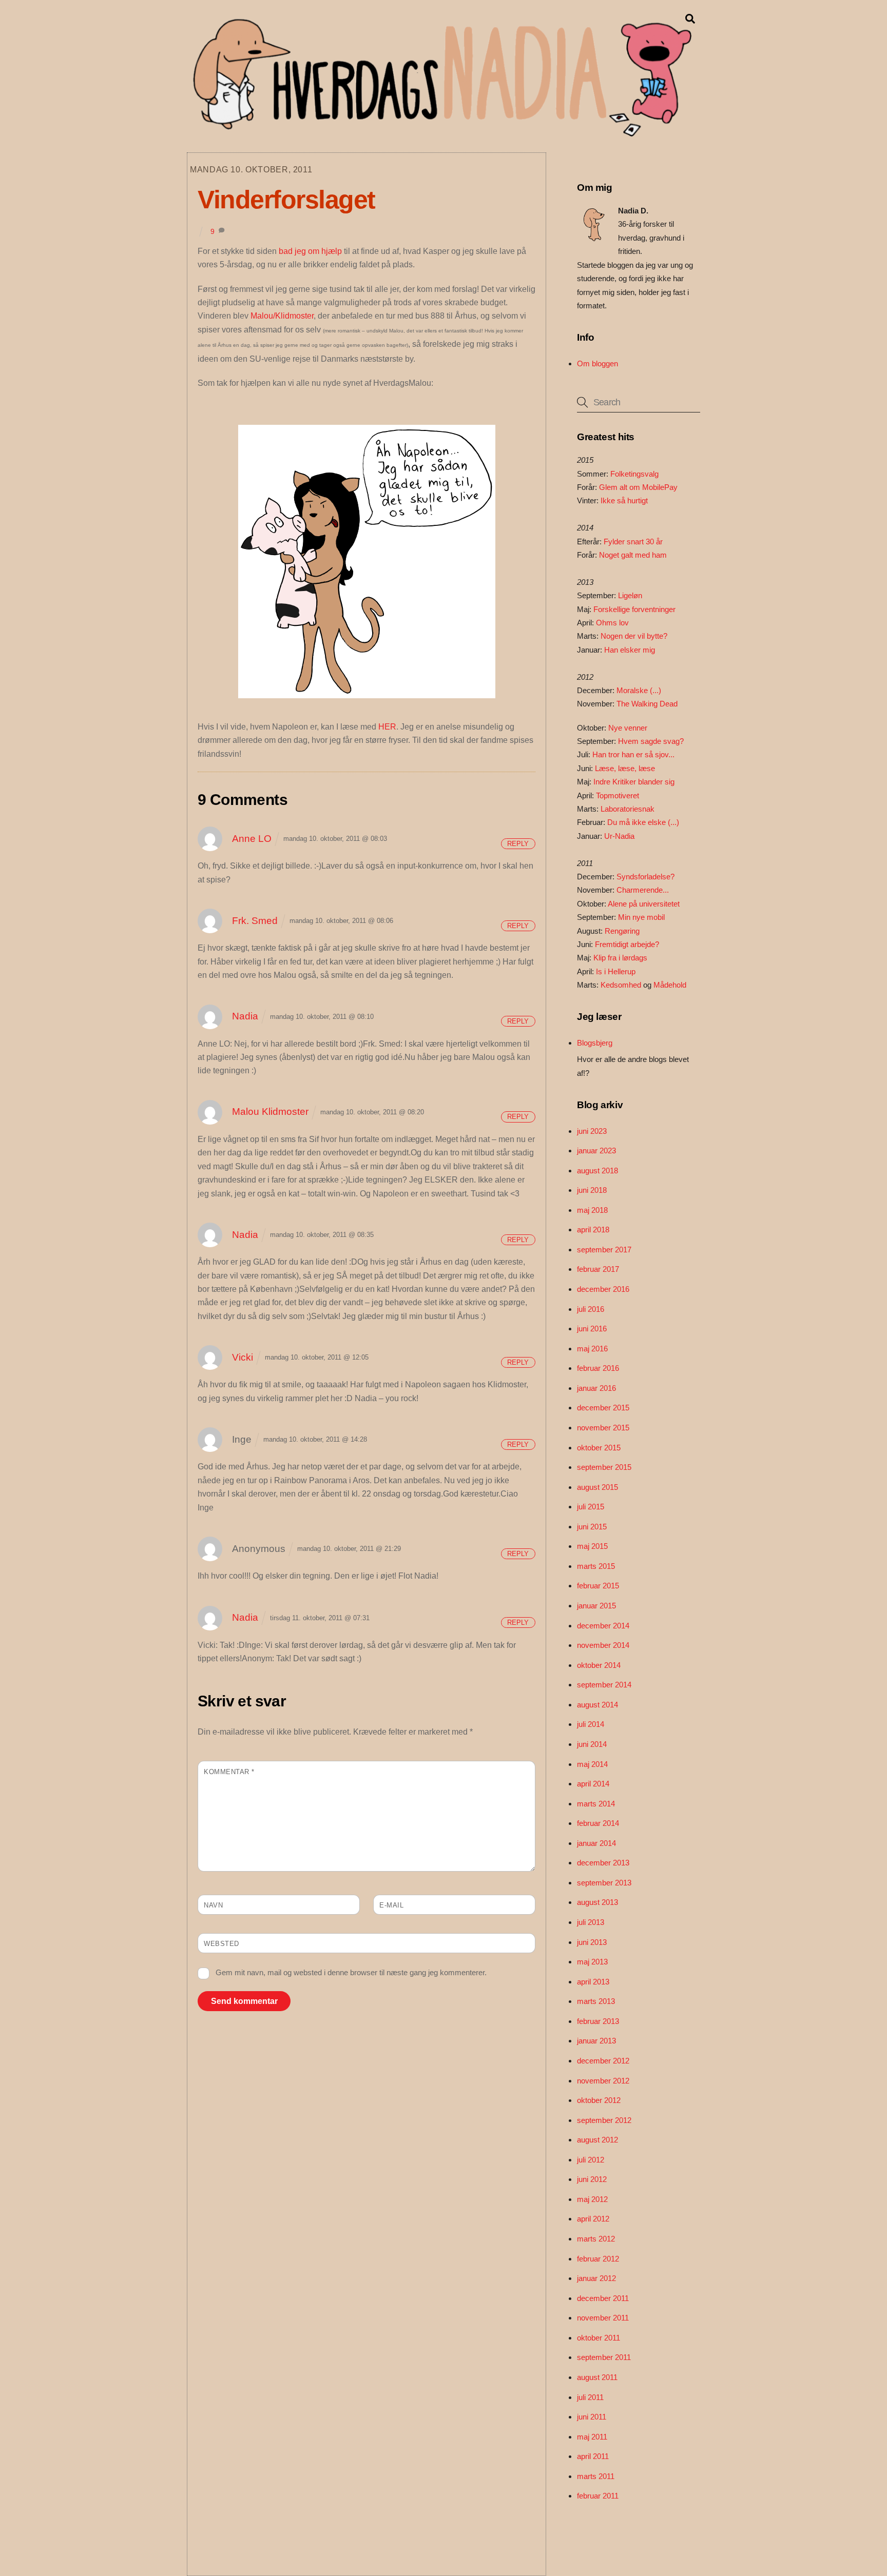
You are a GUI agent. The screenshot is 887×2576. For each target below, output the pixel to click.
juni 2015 (592, 1527)
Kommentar (229, 1772)
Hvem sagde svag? (651, 741)
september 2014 (604, 1685)
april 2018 (593, 1230)
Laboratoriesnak (628, 809)
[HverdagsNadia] (440, 133)
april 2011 (593, 2456)
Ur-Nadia (619, 836)
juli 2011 (590, 2397)
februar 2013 (598, 2021)
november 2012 (603, 2081)
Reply (518, 843)
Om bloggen (597, 363)
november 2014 (603, 1645)
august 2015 (597, 1487)
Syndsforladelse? (645, 877)
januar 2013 (596, 2041)
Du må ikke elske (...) (643, 822)
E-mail (391, 1905)
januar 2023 (596, 1151)
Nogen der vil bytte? (634, 636)
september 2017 (604, 1250)
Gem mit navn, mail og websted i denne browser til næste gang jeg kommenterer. (351, 1972)
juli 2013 (591, 1922)
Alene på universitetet (644, 904)
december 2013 (603, 1863)
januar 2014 (596, 1843)
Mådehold (670, 985)
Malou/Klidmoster (282, 316)
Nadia (245, 1016)
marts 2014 (596, 1804)
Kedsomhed (621, 985)
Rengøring (622, 931)
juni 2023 (592, 1131)
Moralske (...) (639, 690)
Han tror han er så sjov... (633, 754)
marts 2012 (596, 2239)
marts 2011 (596, 2476)
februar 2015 (598, 1586)
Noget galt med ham (633, 555)
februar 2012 (598, 2259)
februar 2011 (598, 2496)
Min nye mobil (641, 917)
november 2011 (603, 2318)
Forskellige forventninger (634, 609)
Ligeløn (630, 595)
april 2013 (593, 1982)
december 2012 (603, 2061)
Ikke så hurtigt (624, 500)
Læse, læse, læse (625, 768)
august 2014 (597, 1705)
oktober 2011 (599, 2338)
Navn (213, 1905)
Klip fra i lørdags (620, 958)
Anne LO (252, 839)
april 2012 (593, 2219)
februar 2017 (598, 1269)
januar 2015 (596, 1606)
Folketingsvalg (634, 474)
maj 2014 (592, 1764)
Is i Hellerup (616, 971)
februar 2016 (598, 1368)
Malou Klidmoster (270, 1112)
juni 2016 (592, 1329)
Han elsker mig (630, 650)
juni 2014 (592, 1744)
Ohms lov (612, 623)
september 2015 (604, 1467)
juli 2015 (591, 1507)
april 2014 (593, 1784)
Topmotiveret (618, 795)
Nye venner (628, 728)
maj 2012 (592, 2199)
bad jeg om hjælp (310, 251)
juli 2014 (591, 1724)
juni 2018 (592, 1190)
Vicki (243, 1357)
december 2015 (603, 1408)
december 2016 (603, 1289)
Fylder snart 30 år (633, 542)
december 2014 (603, 1626)
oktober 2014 (599, 1665)
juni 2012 (592, 2179)
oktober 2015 (599, 1448)
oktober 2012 (599, 2100)
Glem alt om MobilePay (638, 487)
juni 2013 (592, 1942)
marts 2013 (596, 2001)
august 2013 (597, 1902)
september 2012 (604, 2120)
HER (387, 727)
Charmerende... (643, 890)
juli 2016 (591, 1309)
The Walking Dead (647, 704)
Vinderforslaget (286, 200)
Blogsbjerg (595, 1043)
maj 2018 (592, 1210)
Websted (221, 1944)
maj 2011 (592, 2437)
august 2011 (597, 2377)
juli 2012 (591, 2160)
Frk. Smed (255, 921)
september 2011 (604, 2357)
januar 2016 (596, 1388)
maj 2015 (592, 1546)
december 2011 (603, 2298)
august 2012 (597, 2140)
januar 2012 (596, 2278)
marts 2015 (596, 1566)
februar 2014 (598, 1823)
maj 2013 (592, 1962)
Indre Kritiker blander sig (634, 782)
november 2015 (603, 1428)
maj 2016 (592, 1349)
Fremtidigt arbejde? (627, 944)
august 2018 (597, 1171)
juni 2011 (592, 2417)
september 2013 (604, 1883)
